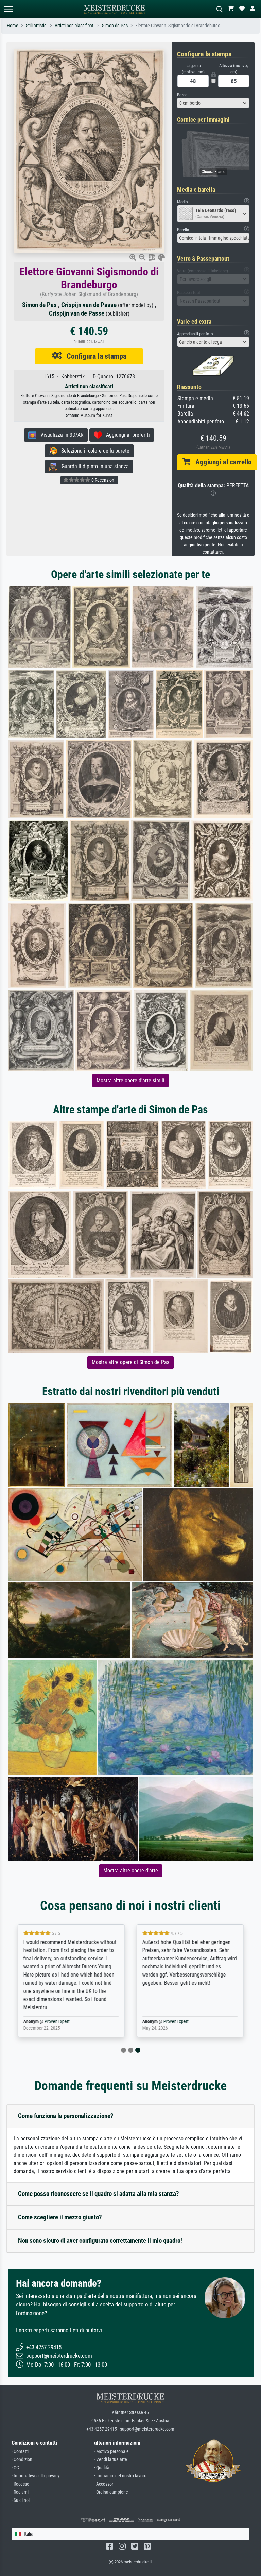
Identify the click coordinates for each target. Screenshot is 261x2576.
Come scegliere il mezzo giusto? (60, 2217)
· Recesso (20, 2484)
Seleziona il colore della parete (93, 451)
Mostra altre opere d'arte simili (130, 1080)
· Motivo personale (111, 2451)
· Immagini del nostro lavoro (120, 2476)
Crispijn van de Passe (89, 305)
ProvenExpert (57, 2022)
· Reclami (20, 2492)
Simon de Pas (115, 26)
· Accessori (104, 2484)
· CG (15, 2468)
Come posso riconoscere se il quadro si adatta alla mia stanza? (99, 2194)
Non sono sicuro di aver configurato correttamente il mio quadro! (100, 2241)
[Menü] (8, 9)
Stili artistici (37, 26)
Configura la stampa (94, 356)
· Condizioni (22, 2460)
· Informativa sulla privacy (36, 2476)
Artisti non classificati (75, 26)
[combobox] (213, 103)
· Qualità (102, 2468)
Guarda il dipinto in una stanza (93, 466)
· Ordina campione (111, 2492)
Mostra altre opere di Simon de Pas (130, 1362)
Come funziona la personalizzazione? (66, 2116)
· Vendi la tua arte (111, 2460)
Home (13, 26)
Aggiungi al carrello (221, 462)
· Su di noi (21, 2500)
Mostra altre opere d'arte (131, 1871)
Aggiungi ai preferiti (126, 435)
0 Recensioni (103, 480)
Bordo (182, 95)
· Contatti (20, 2451)
